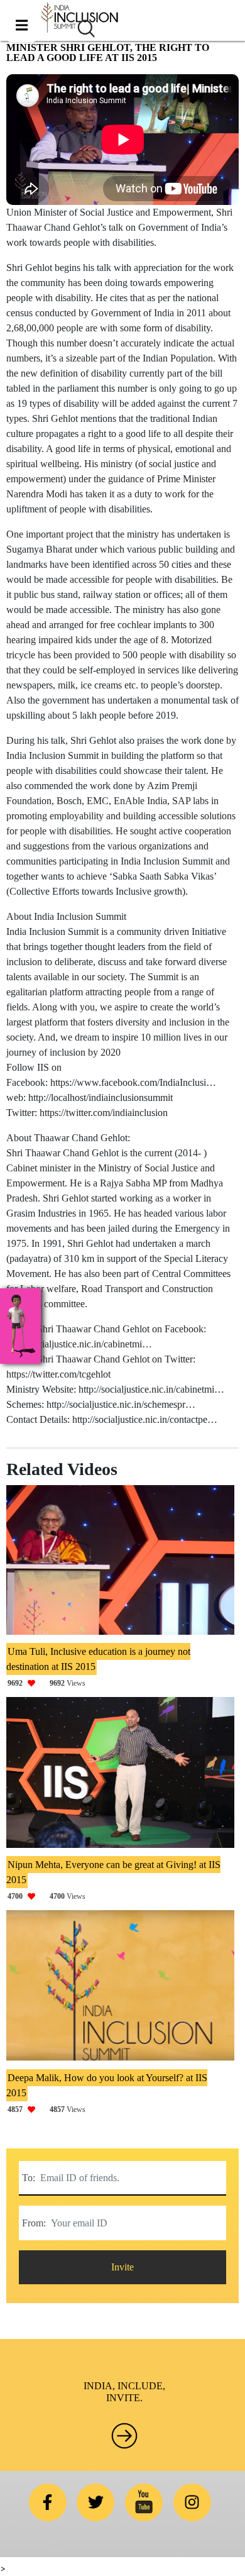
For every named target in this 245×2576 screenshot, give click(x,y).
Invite (122, 2267)
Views (46, 1683)
